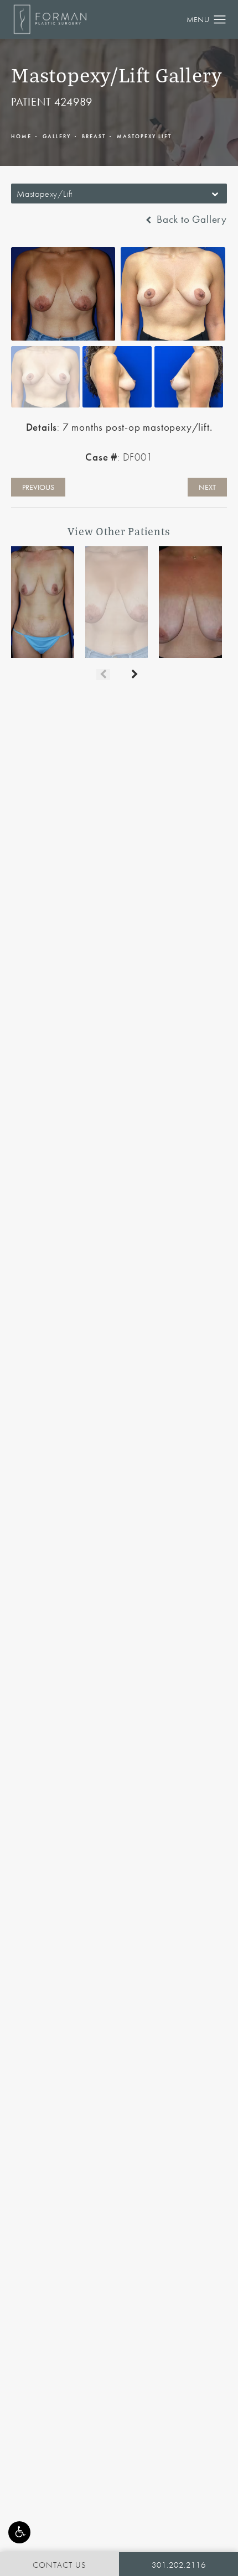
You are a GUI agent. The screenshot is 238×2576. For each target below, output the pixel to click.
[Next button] (135, 675)
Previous (38, 487)
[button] (19, 2532)
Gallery (57, 136)
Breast (94, 136)
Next (207, 487)
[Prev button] (103, 675)
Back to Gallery (190, 220)
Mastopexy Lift (144, 136)
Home (21, 136)
